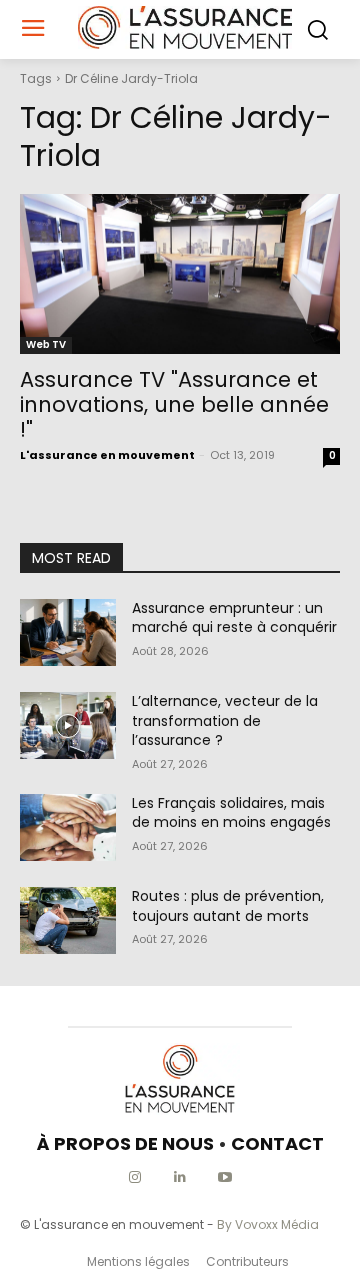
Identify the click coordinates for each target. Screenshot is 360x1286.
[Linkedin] (180, 1177)
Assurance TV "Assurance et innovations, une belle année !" (174, 404)
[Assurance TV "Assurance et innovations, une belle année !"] (180, 274)
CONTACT (277, 1143)
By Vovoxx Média (268, 1224)
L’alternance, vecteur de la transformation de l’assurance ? (225, 720)
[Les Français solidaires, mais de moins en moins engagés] (68, 827)
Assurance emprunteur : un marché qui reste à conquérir (234, 618)
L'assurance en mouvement (107, 455)
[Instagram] (135, 1177)
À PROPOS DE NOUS (125, 1143)
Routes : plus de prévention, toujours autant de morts (228, 906)
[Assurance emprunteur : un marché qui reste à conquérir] (68, 632)
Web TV (46, 344)
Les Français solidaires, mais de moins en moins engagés (231, 813)
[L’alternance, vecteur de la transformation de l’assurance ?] (68, 725)
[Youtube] (225, 1177)
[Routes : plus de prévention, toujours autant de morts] (68, 920)
